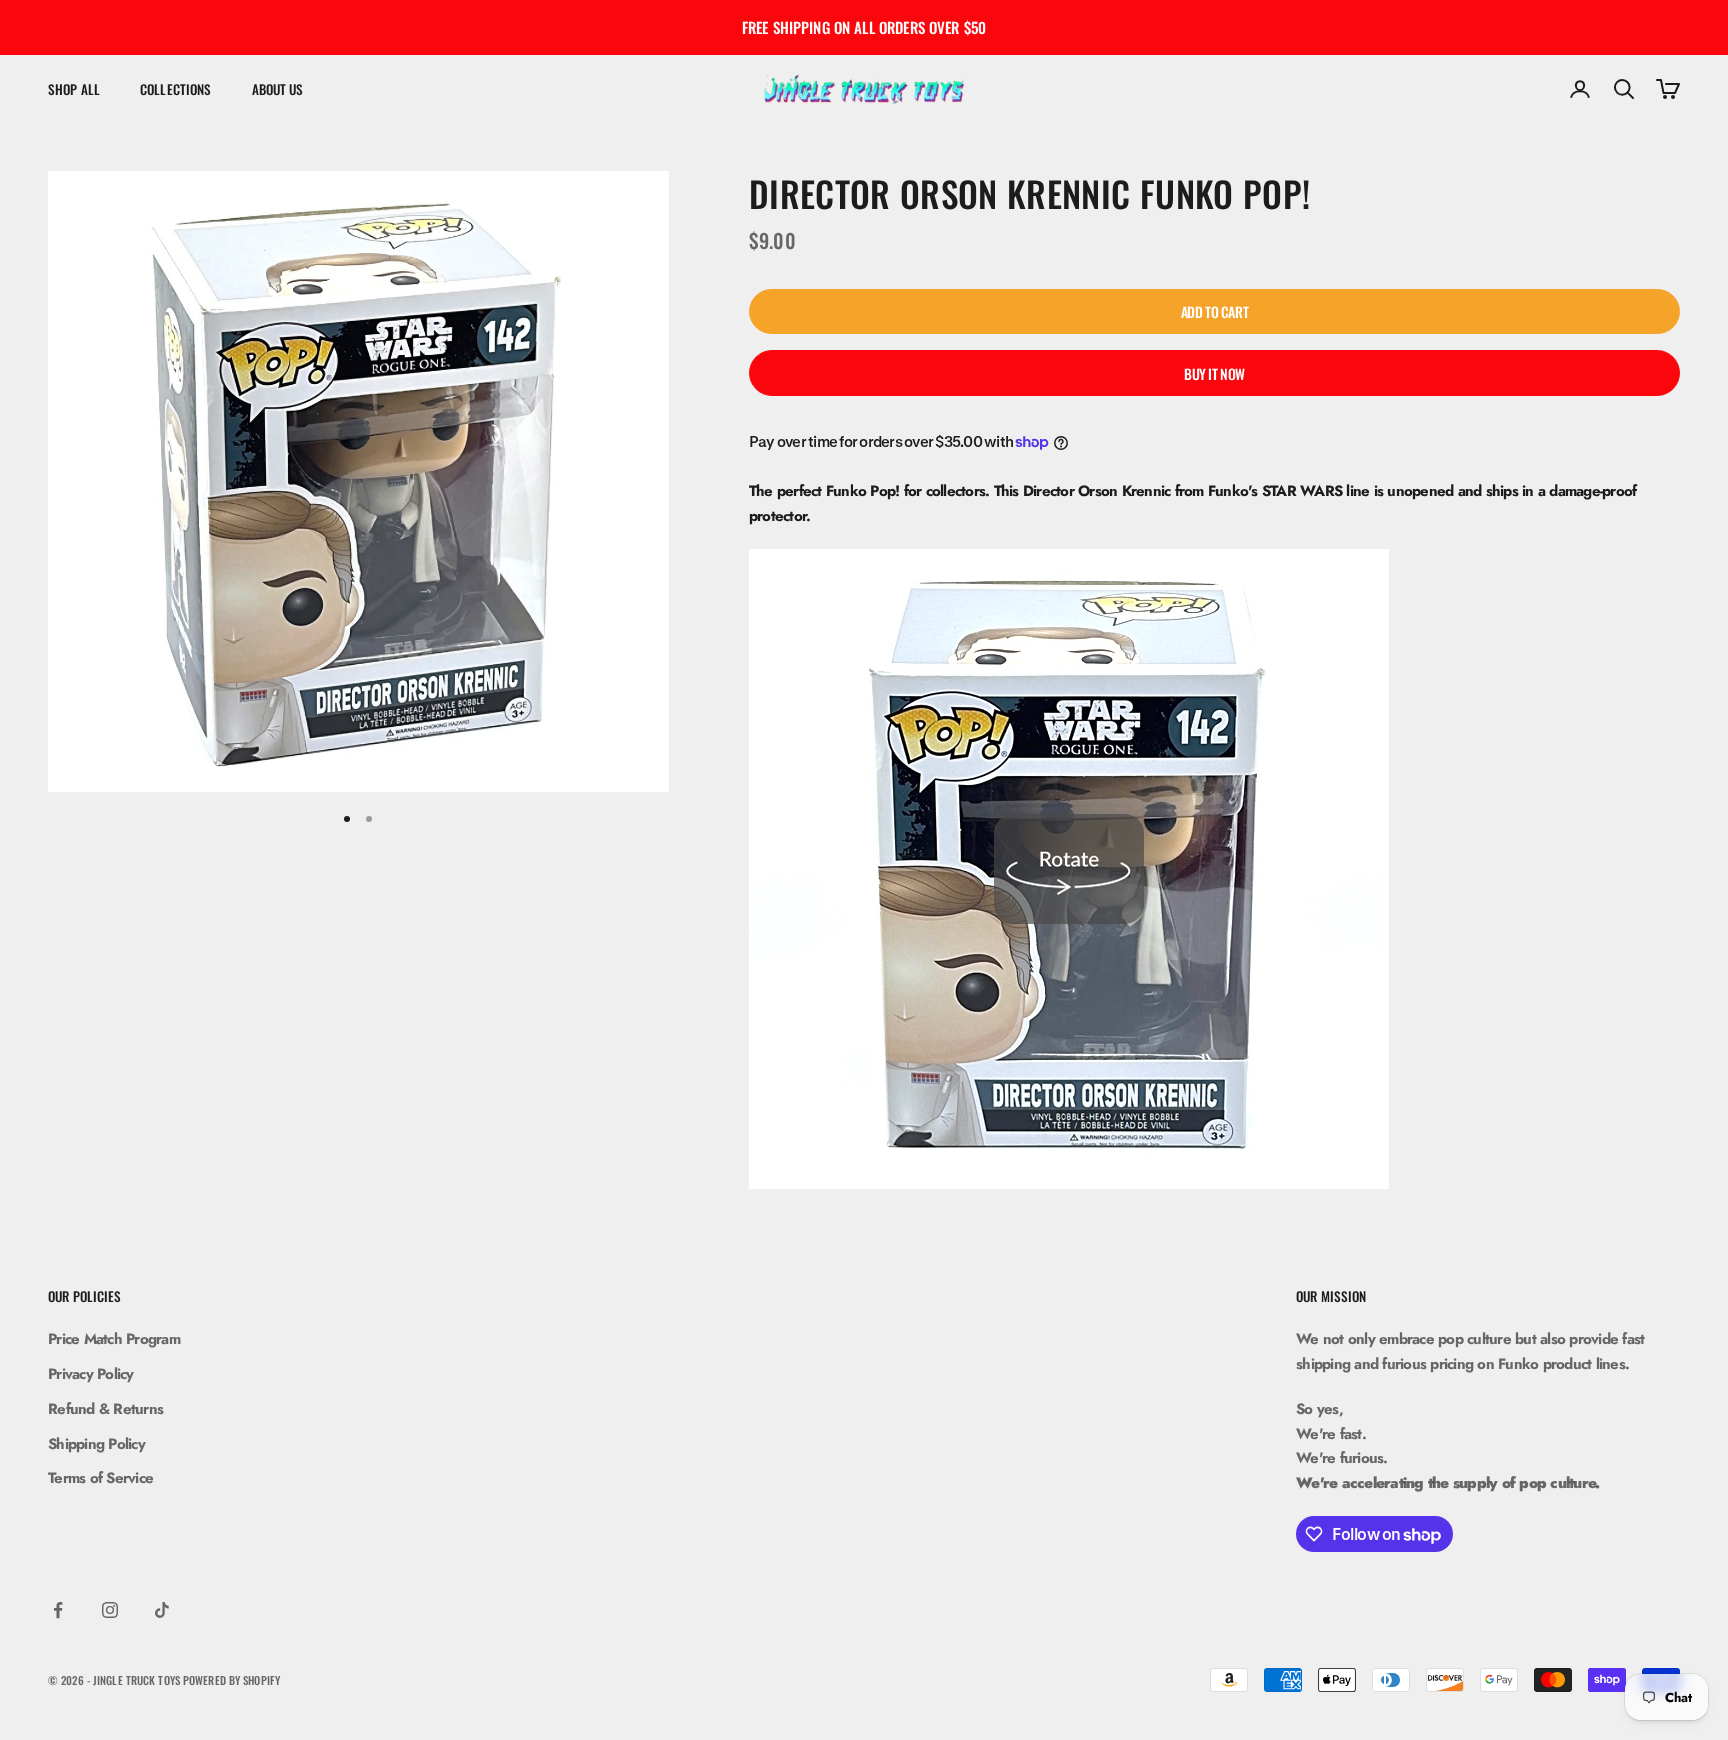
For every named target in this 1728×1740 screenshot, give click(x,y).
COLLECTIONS (175, 89)
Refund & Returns (105, 1409)
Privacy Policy (91, 1374)
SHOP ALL (74, 89)
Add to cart (1214, 311)
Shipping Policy (96, 1444)
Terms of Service (100, 1478)
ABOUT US (278, 89)
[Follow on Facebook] (58, 1610)
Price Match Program (114, 1339)
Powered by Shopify (231, 1680)
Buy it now (1214, 373)
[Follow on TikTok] (162, 1610)
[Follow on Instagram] (110, 1610)
